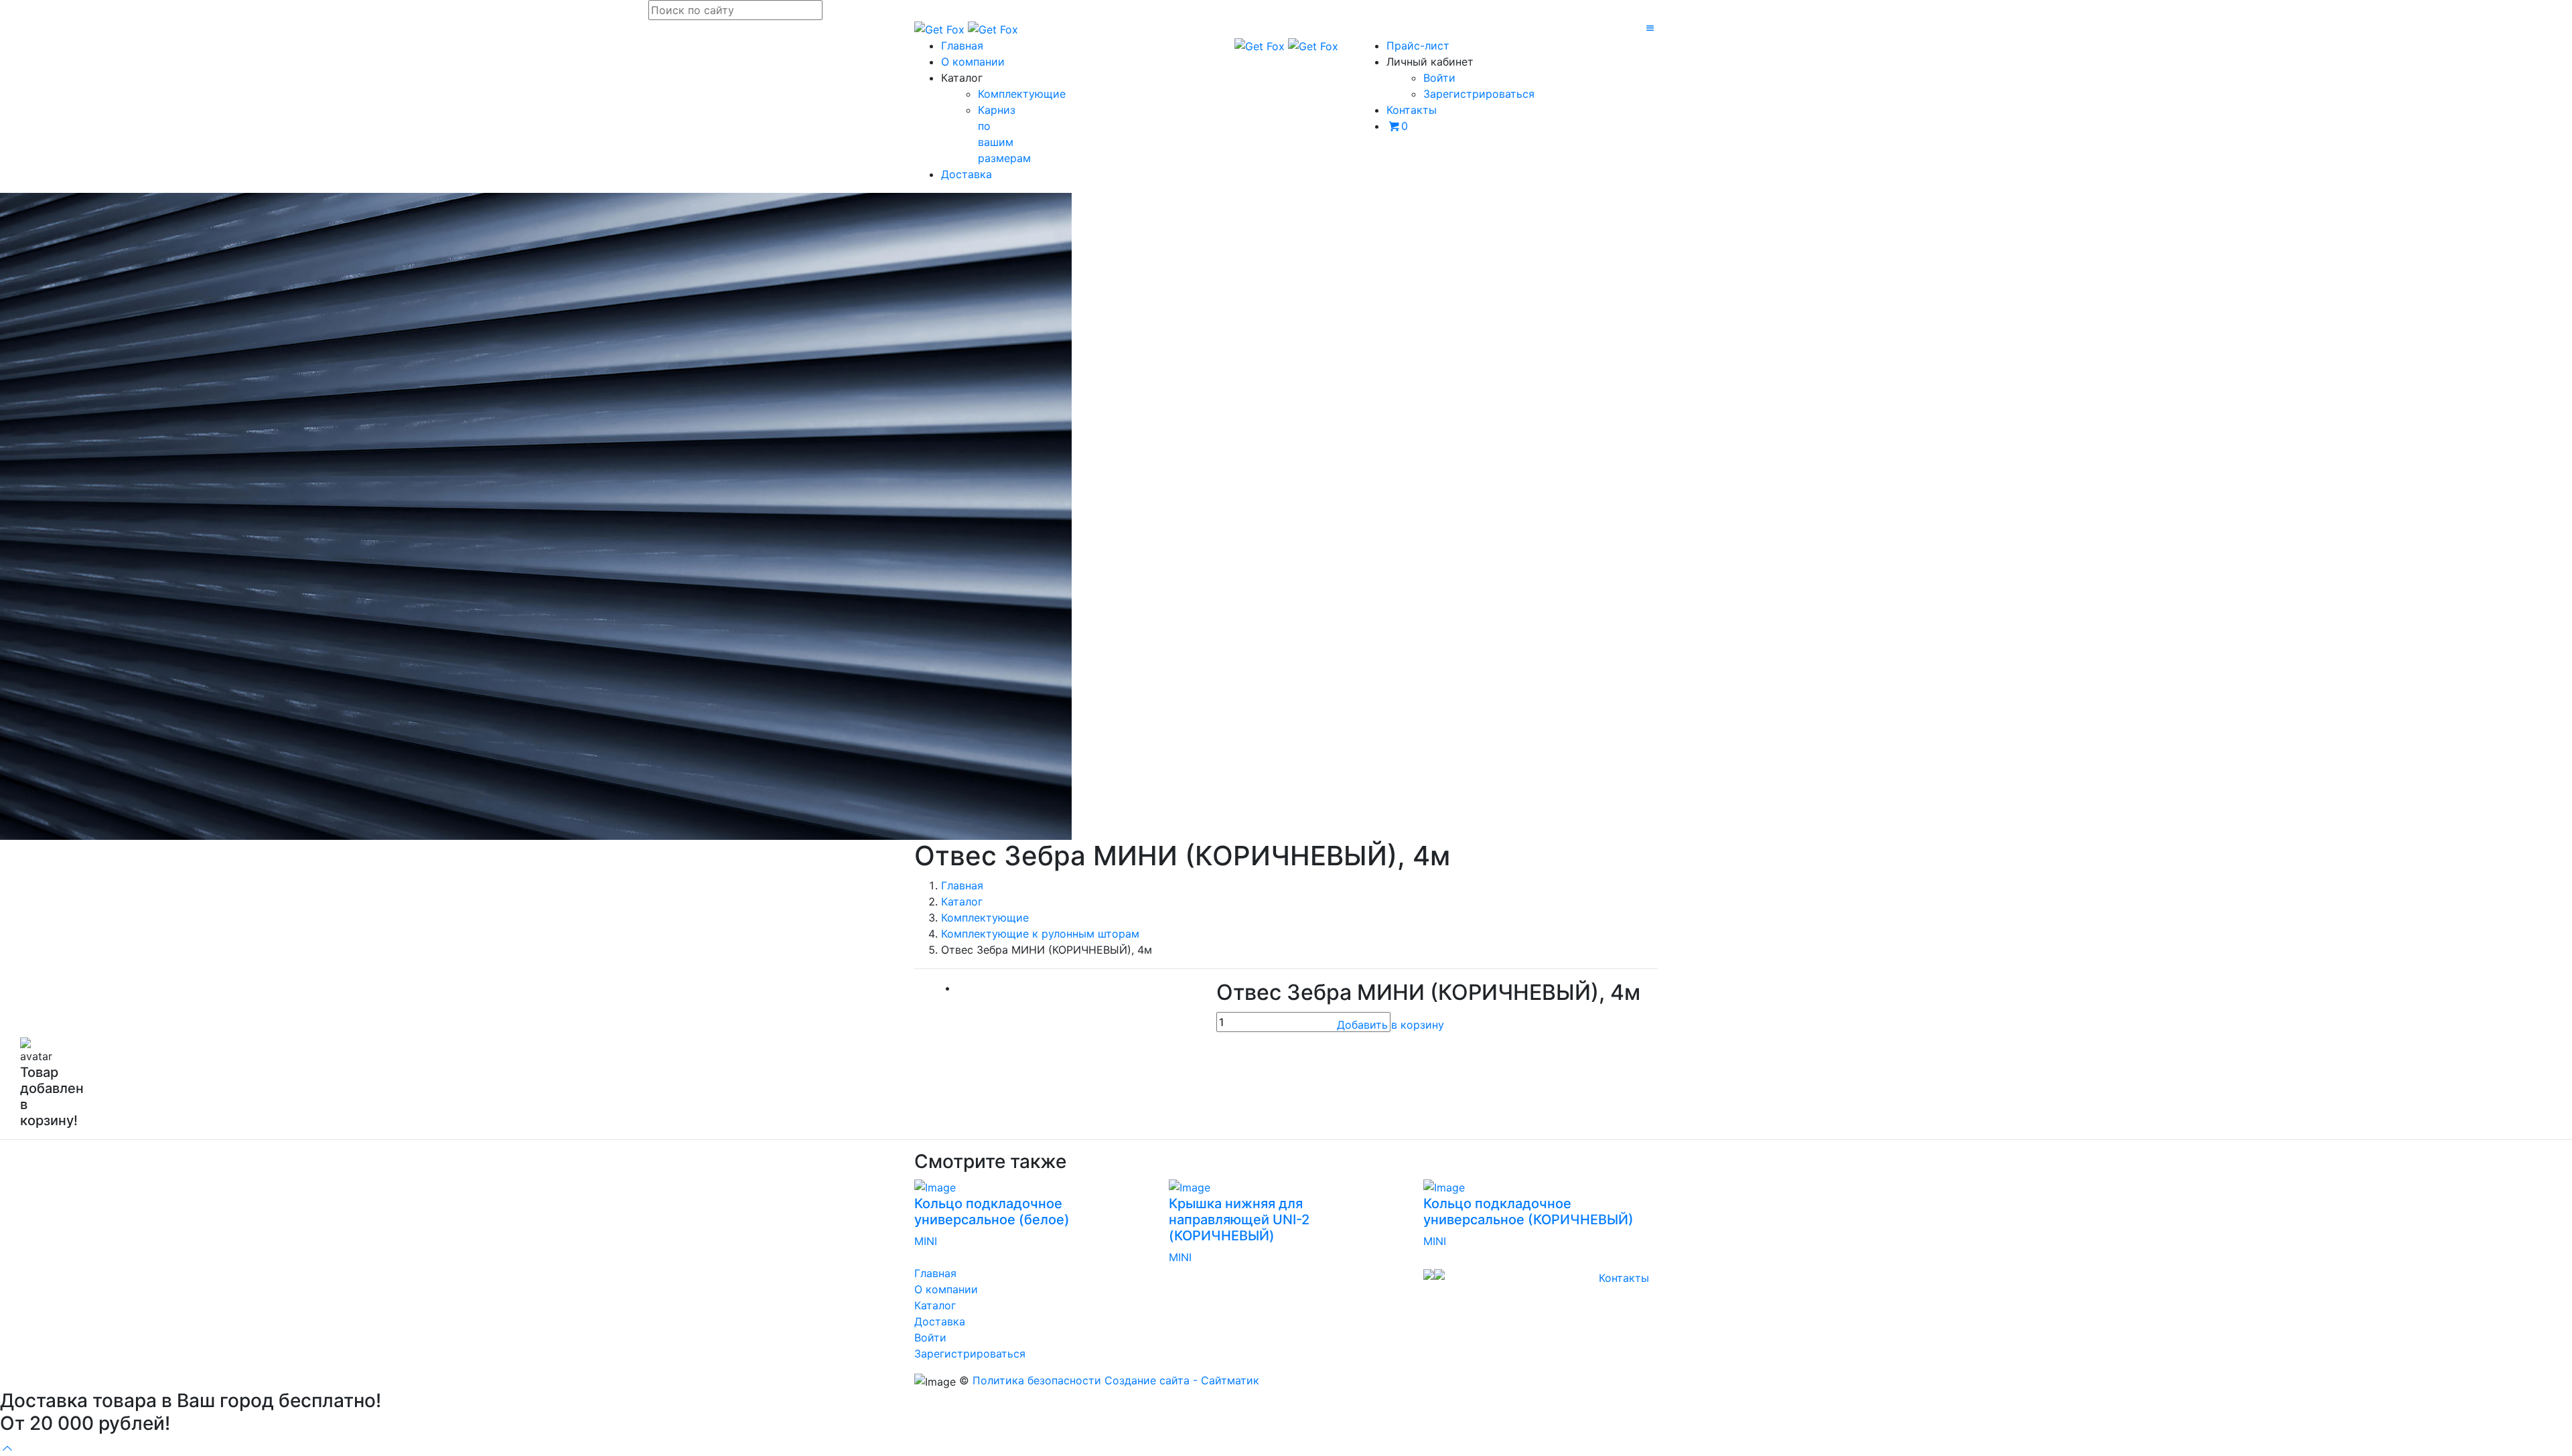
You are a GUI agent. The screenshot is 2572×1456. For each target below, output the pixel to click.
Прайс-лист (1418, 46)
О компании (973, 62)
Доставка (967, 174)
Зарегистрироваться (1479, 94)
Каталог (962, 901)
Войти (1439, 78)
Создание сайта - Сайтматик (1182, 1380)
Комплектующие (1022, 94)
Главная (962, 46)
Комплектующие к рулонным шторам (1040, 934)
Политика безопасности (1037, 1380)
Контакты (1412, 110)
